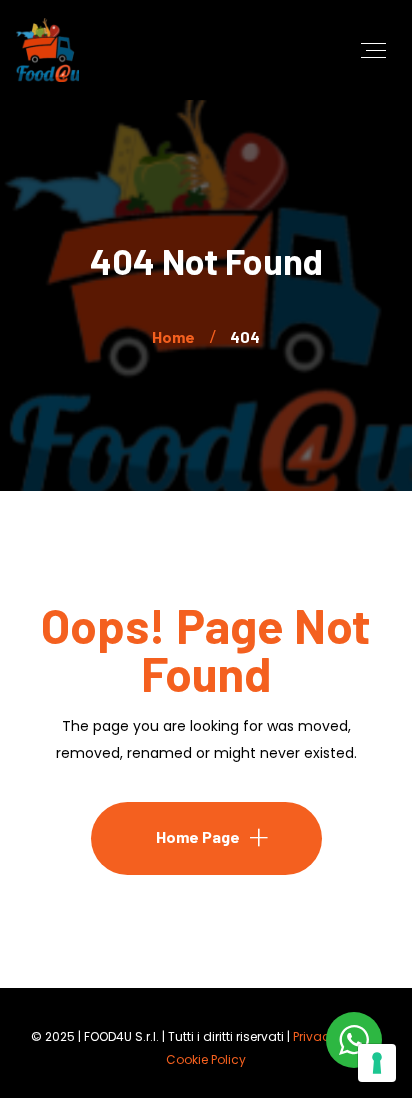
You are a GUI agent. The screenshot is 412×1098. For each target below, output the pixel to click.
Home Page (198, 836)
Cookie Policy (206, 1059)
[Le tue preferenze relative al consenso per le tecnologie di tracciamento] (377, 1063)
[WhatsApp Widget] (354, 1040)
